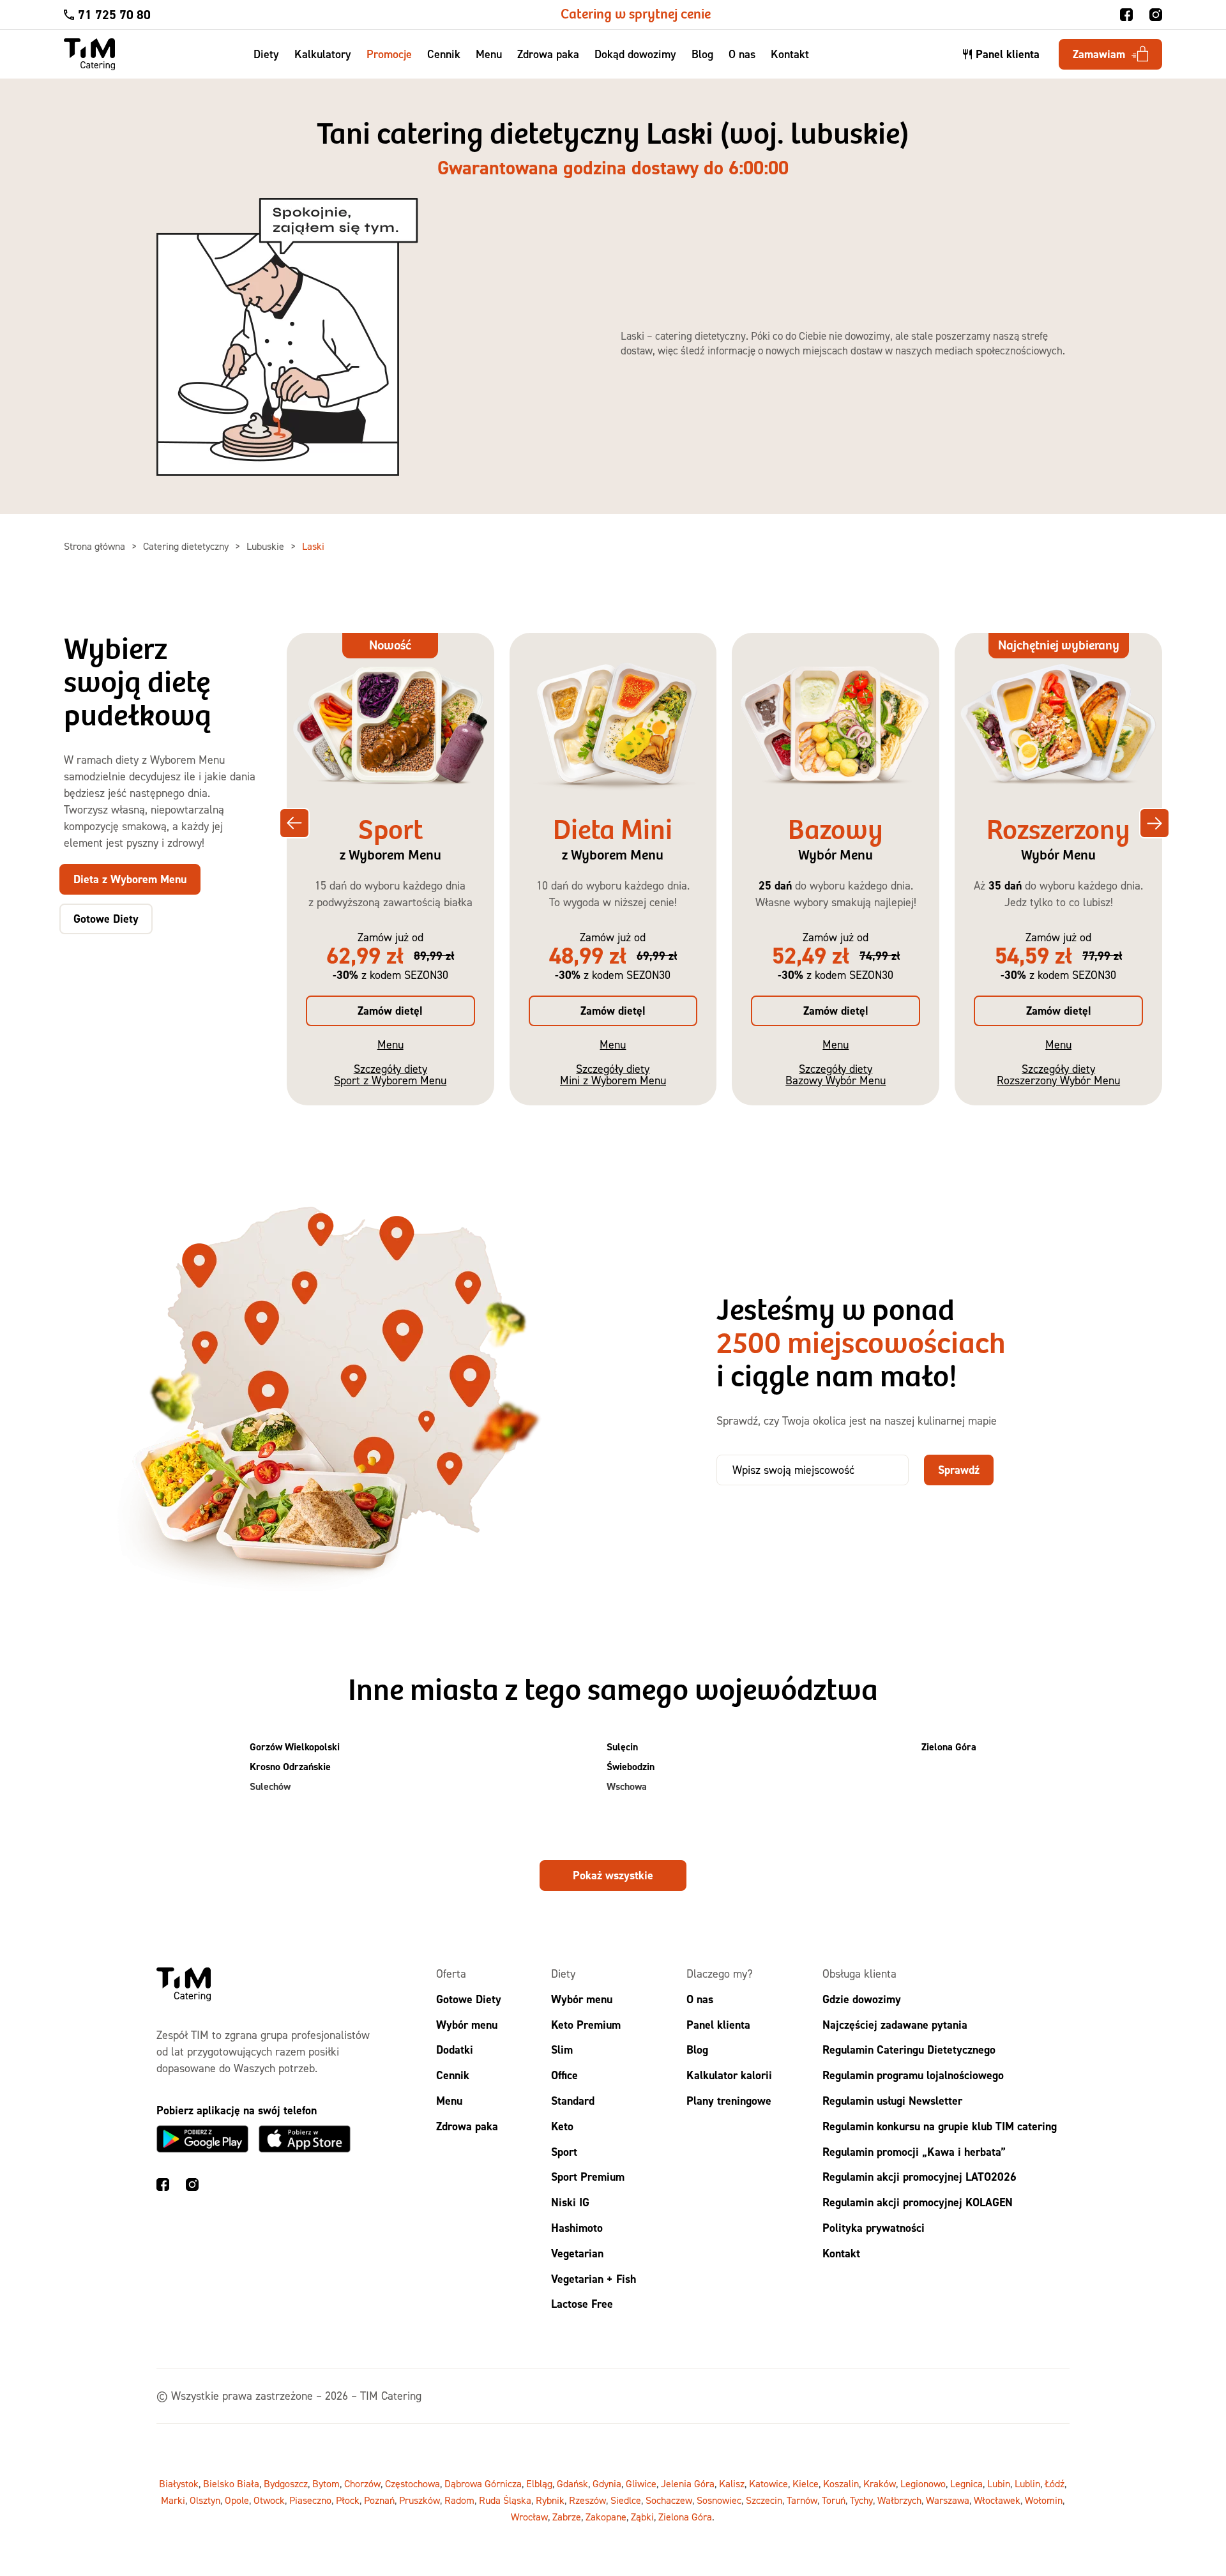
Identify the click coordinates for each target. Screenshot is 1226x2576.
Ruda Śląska (505, 2500)
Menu (489, 54)
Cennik (444, 54)
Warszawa (948, 2500)
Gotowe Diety (469, 1998)
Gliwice (641, 2483)
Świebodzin (631, 1767)
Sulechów (270, 1786)
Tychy (861, 2500)
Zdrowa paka (548, 54)
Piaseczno (310, 2500)
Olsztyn (205, 2500)
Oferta (451, 1974)
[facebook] (1126, 15)
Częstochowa (412, 2483)
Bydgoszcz (286, 2483)
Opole (237, 2500)
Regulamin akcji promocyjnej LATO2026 (919, 2177)
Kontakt (790, 54)
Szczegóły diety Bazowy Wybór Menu (836, 1074)
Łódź (1055, 2483)
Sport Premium (588, 2177)
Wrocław (529, 2517)
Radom (459, 2500)
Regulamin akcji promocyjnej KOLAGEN (918, 2202)
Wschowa (627, 1786)
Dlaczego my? (720, 1974)
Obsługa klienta (859, 1974)
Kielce (806, 2483)
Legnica (966, 2483)
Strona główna (96, 546)
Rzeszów (587, 2500)
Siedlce (626, 2500)
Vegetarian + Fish (594, 2278)
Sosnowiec (719, 2500)
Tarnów (802, 2500)
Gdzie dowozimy (862, 1998)
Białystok (179, 2483)
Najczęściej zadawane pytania (895, 2024)
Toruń (834, 2500)
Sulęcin (622, 1747)
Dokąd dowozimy (635, 54)
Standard (573, 2101)
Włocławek (997, 2500)
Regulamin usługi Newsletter (892, 2101)
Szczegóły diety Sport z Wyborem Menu (390, 1074)
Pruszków (420, 2500)
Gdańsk (572, 2483)
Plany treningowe (729, 2101)
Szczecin (764, 2500)
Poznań (379, 2500)
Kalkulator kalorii (729, 2075)
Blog (702, 54)
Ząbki (642, 2517)
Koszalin (841, 2483)
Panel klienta (718, 2024)
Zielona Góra (949, 1747)
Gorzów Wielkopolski (295, 1747)
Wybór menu (467, 2024)
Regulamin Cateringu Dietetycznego (909, 2049)
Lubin (999, 2483)
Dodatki (455, 2049)
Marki (173, 2500)
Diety (266, 54)
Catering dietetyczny (187, 546)
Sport (564, 2151)
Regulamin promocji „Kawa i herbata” (914, 2151)
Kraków (880, 2483)
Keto (562, 2125)
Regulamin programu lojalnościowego (913, 2075)
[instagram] (1156, 15)
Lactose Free (582, 2304)
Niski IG (570, 2202)
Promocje (389, 54)
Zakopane (606, 2517)
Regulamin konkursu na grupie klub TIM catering (940, 2125)
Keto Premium (586, 2024)
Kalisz (732, 2483)
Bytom (326, 2483)
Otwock (269, 2500)
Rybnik (550, 2500)
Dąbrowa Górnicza (483, 2483)
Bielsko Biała (231, 2483)
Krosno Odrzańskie (290, 1767)
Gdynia (607, 2483)
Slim (562, 2049)
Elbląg (539, 2483)
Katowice (768, 2483)
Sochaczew (669, 2500)
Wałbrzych (899, 2500)
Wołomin (1044, 2500)
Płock (348, 2500)
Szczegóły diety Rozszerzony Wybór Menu (1058, 1074)
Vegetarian (577, 2253)
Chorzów (362, 2483)
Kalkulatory (323, 54)
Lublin (1027, 2483)
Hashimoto (577, 2228)
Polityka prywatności (874, 2228)
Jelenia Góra (688, 2483)
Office (564, 2075)
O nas (742, 54)
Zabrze (567, 2517)
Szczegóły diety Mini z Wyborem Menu (613, 1074)
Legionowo (923, 2483)
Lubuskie (267, 546)
